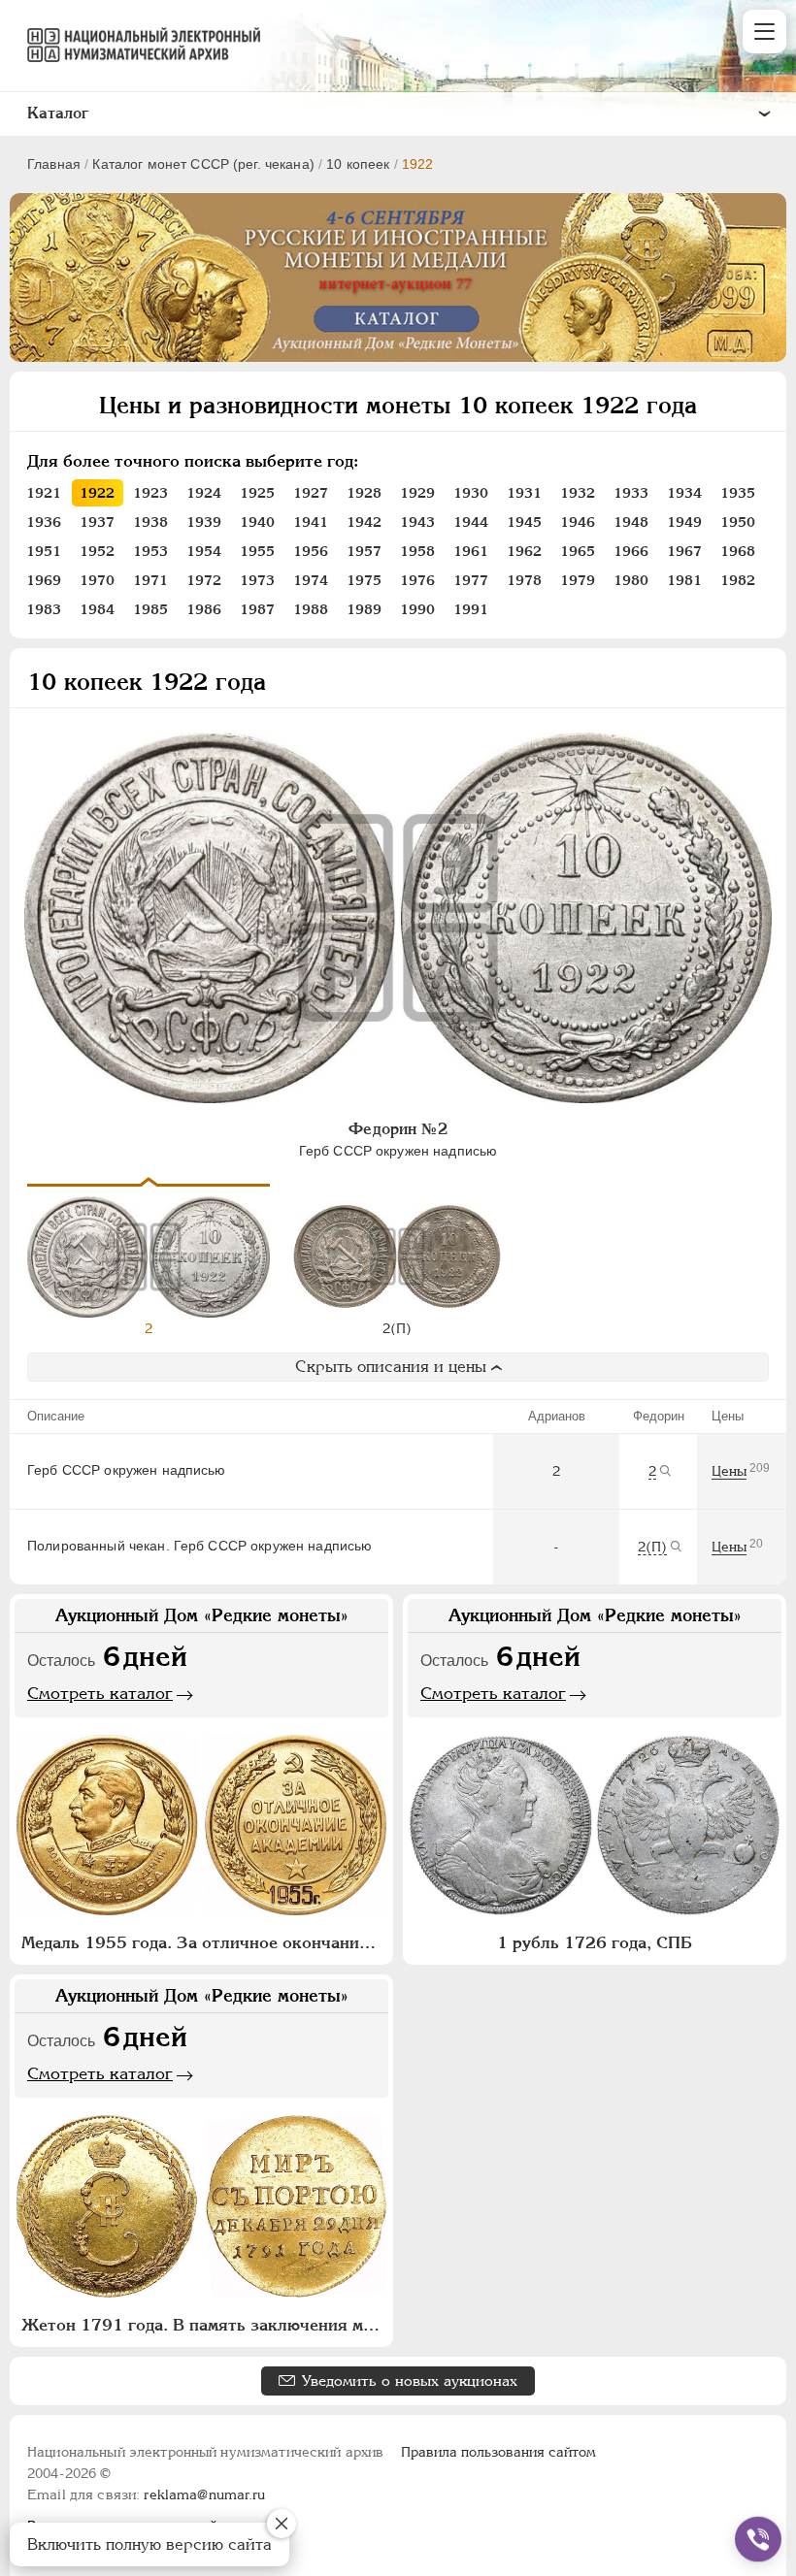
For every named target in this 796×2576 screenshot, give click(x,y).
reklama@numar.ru (204, 2494)
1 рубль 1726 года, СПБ (595, 1942)
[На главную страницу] (135, 45)
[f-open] (758, 2539)
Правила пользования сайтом (498, 2452)
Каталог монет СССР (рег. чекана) (203, 164)
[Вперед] (759, 1255)
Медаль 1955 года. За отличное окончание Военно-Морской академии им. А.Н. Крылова (204, 1942)
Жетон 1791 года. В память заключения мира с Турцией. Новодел (204, 2325)
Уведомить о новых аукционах (410, 2380)
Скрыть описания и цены (391, 1367)
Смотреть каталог (100, 1693)
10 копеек (358, 164)
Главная (54, 164)
